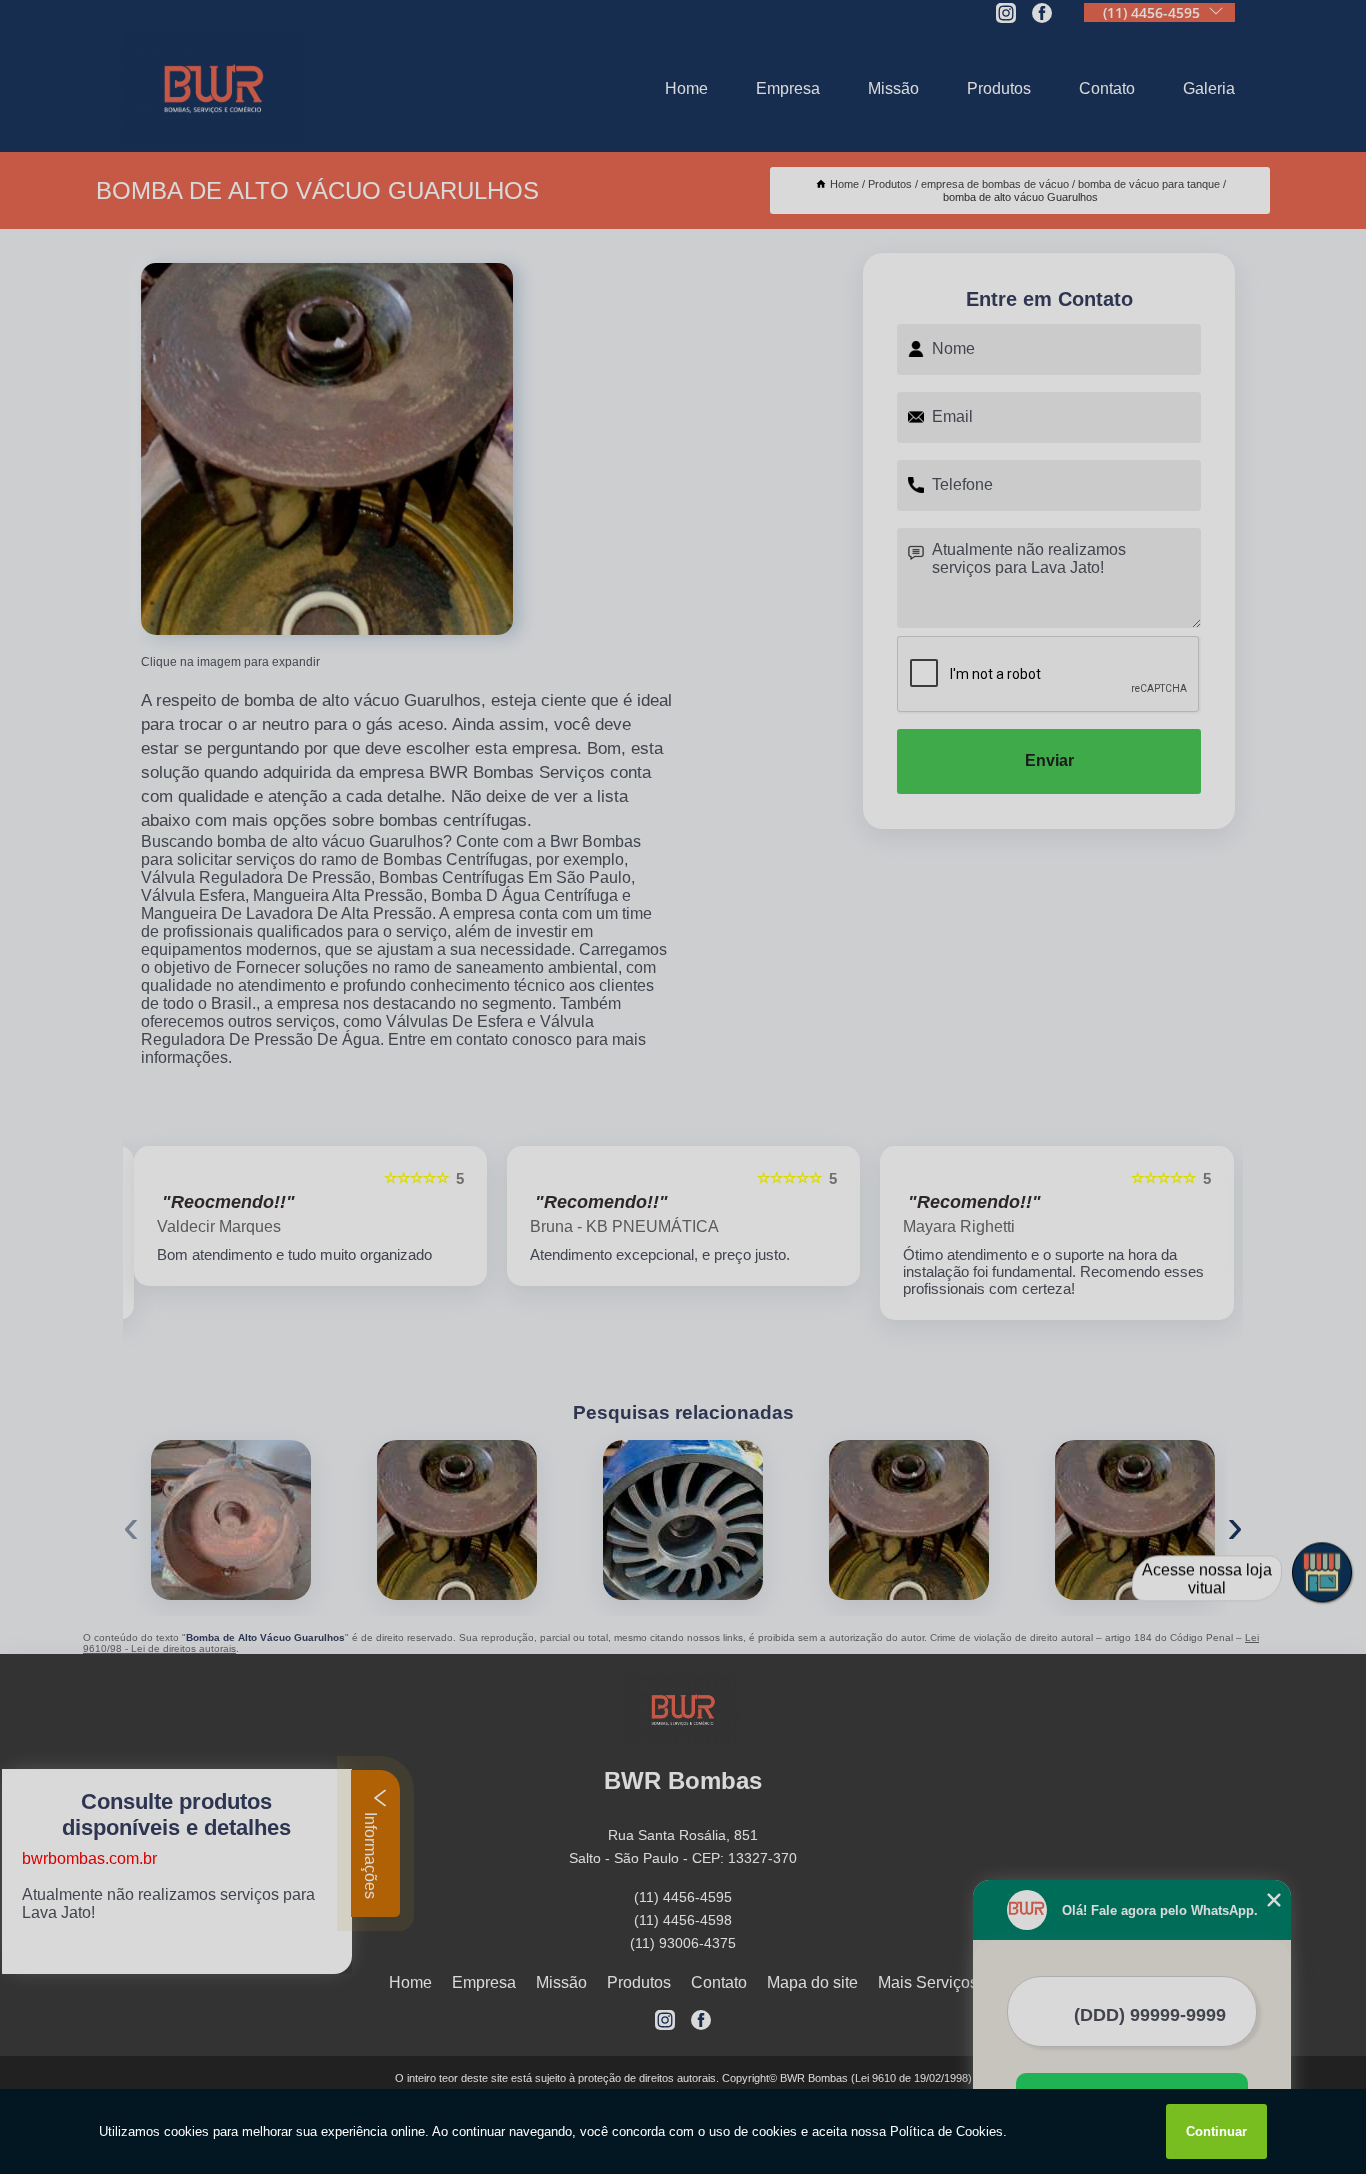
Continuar (1216, 2131)
